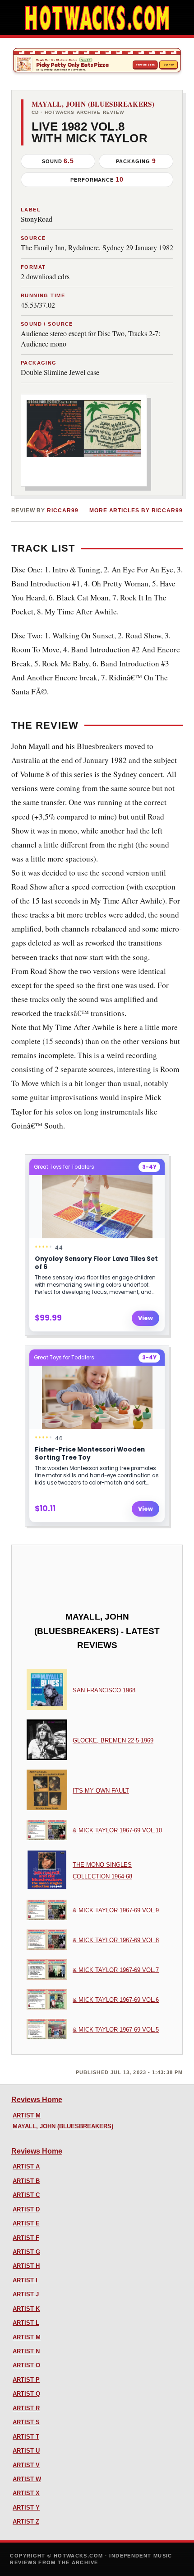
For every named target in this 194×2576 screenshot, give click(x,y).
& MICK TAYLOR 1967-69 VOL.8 (116, 1940)
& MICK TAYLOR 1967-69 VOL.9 (116, 1910)
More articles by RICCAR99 (136, 511)
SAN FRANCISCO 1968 (104, 1690)
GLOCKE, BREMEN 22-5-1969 (113, 1740)
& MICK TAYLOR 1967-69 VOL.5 (116, 2030)
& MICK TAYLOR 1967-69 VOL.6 (116, 2000)
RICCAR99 (62, 511)
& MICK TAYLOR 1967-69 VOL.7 (116, 1970)
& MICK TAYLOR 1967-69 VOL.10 (117, 1830)
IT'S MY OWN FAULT (101, 1791)
